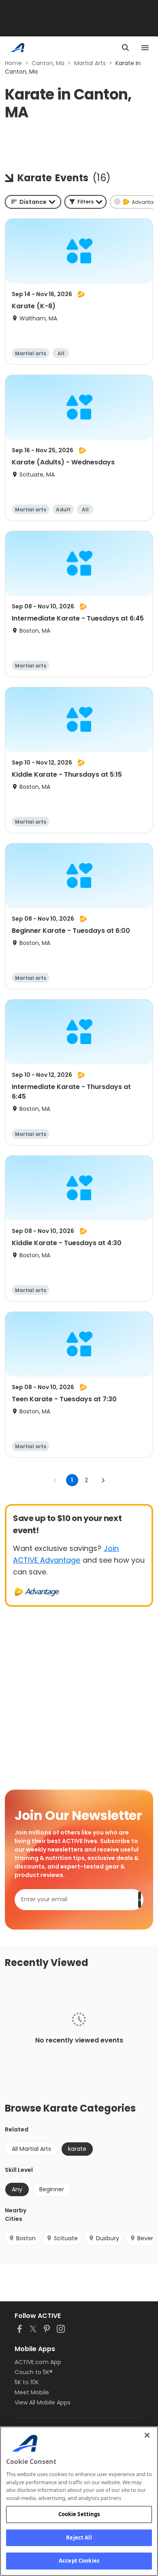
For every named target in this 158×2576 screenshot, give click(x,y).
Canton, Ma (48, 63)
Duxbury (108, 2238)
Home (13, 63)
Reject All (79, 2538)
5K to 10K (27, 2382)
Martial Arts (90, 63)
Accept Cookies (79, 2561)
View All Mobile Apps (43, 2402)
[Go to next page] (103, 1480)
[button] (85, 202)
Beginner (52, 2189)
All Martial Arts (31, 2149)
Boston (26, 2238)
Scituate (66, 2238)
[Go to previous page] (56, 1480)
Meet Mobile (32, 2392)
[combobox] (33, 202)
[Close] (147, 2435)
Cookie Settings (79, 2514)
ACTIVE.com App (38, 2362)
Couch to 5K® (34, 2372)
